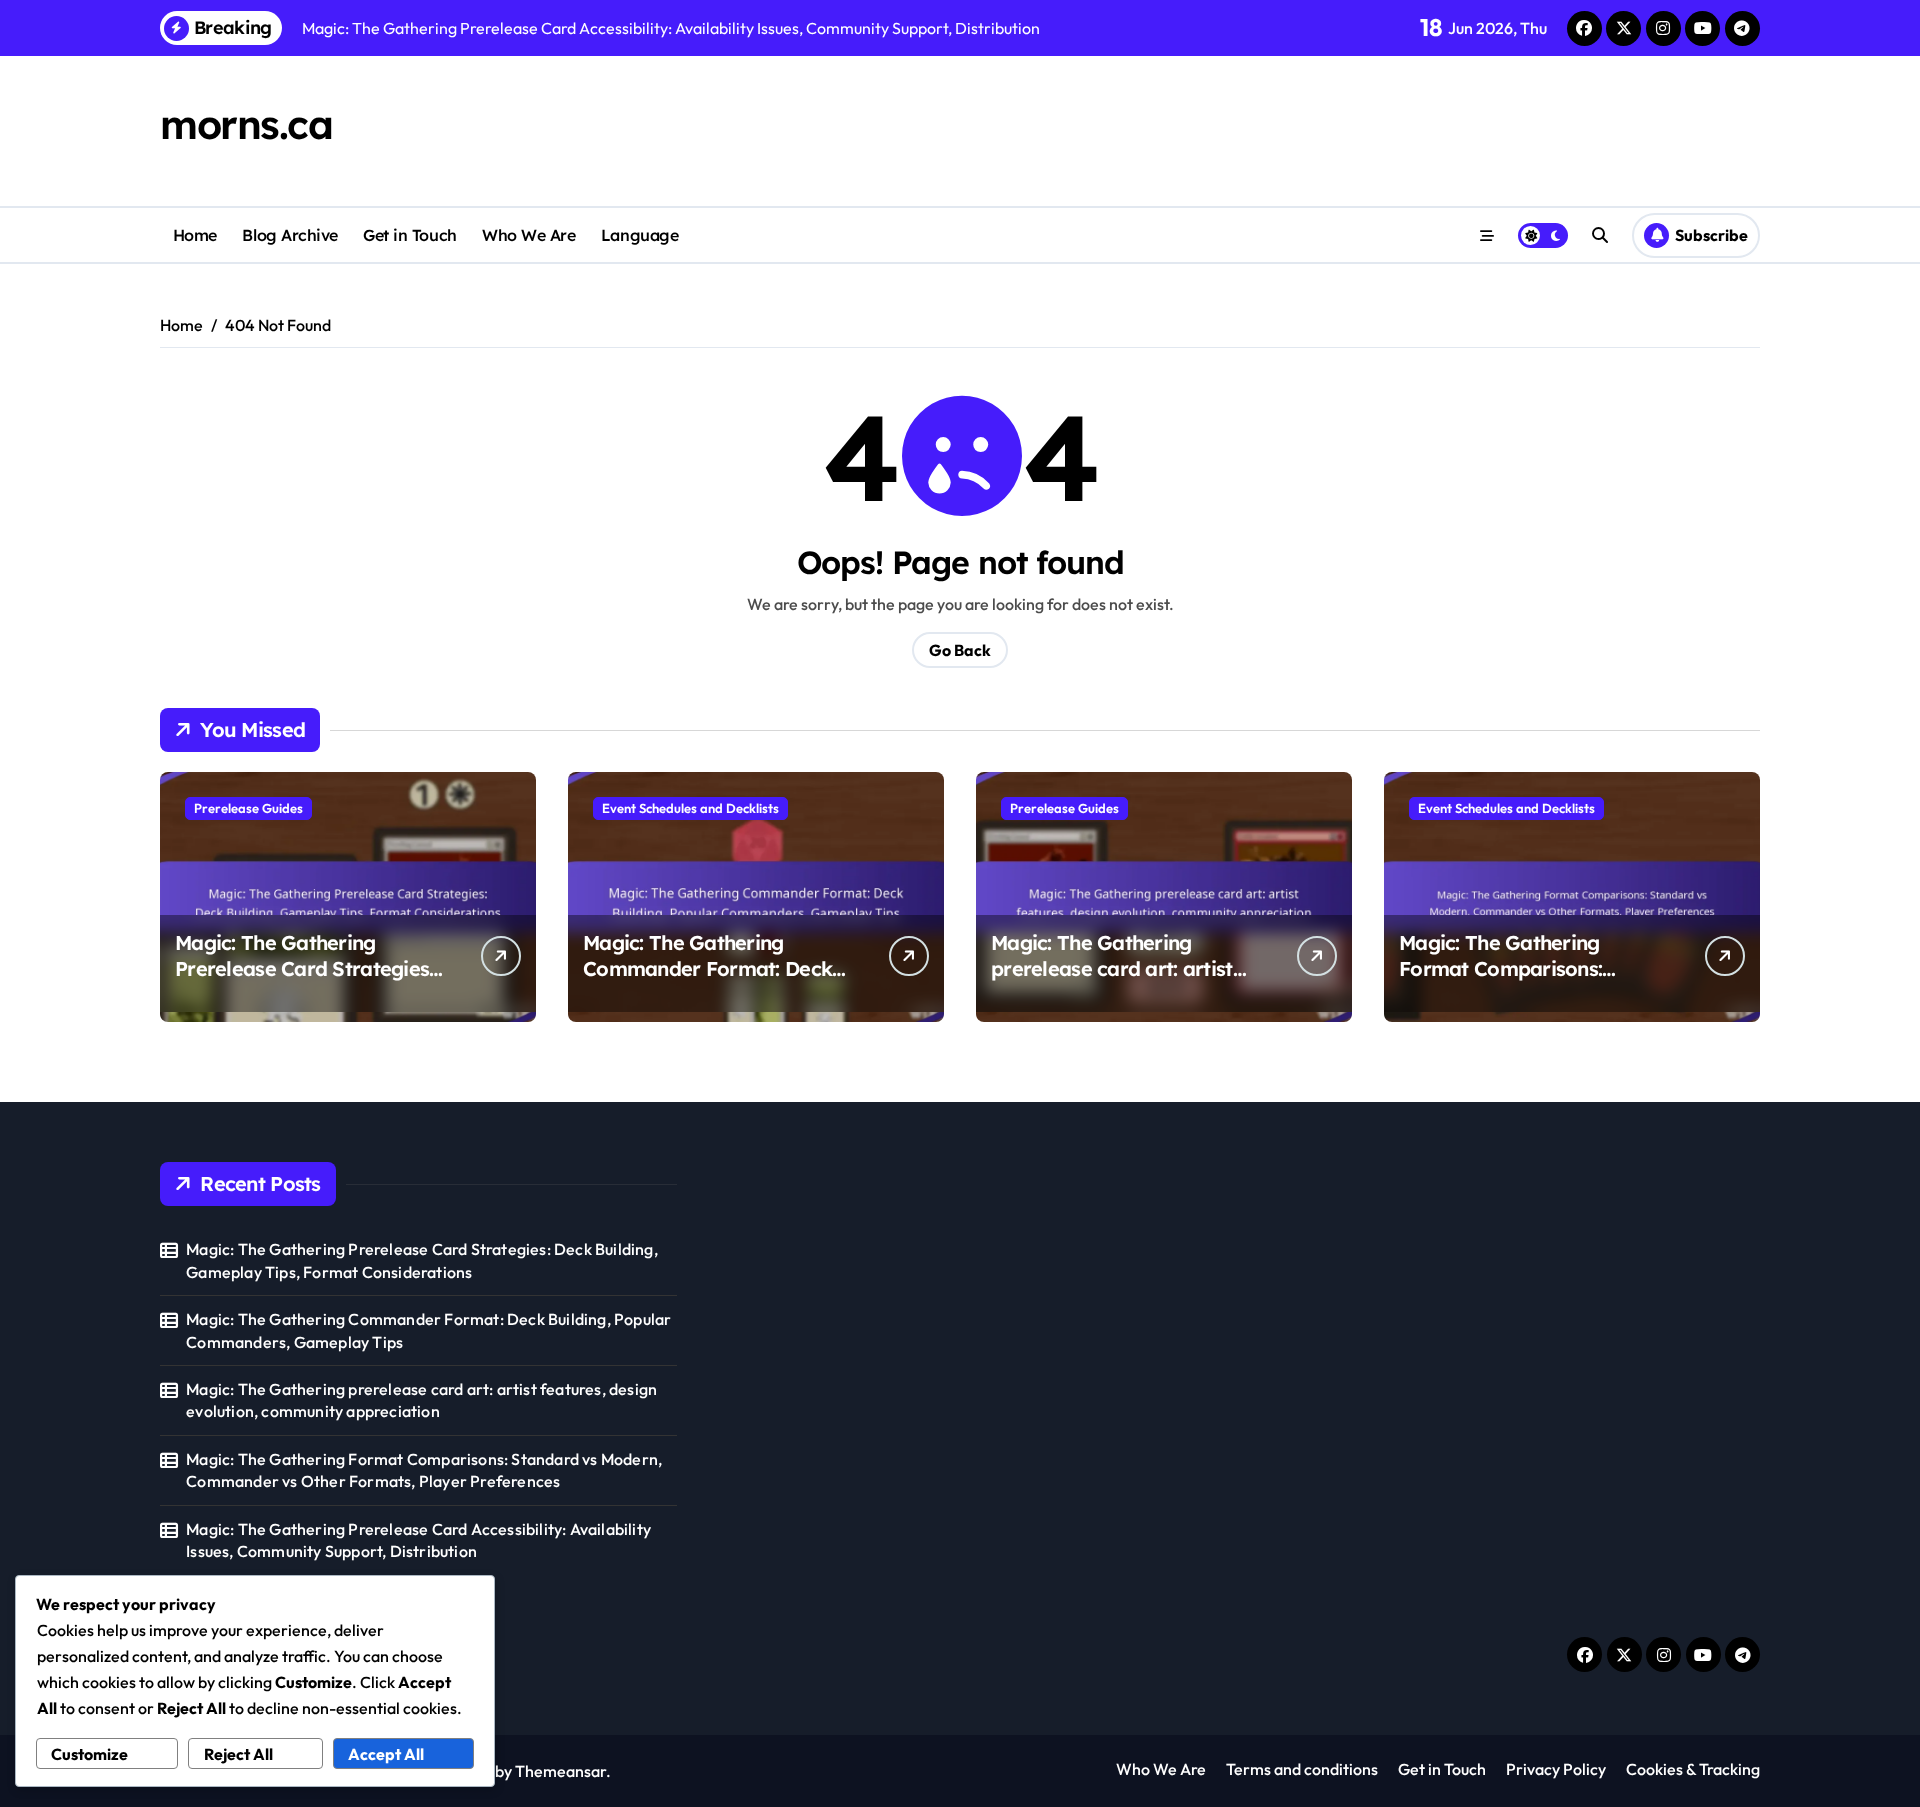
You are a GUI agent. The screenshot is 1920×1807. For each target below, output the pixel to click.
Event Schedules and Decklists (690, 808)
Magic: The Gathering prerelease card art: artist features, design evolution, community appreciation (1116, 981)
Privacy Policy (1556, 1769)
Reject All (238, 1754)
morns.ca (246, 124)
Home (195, 235)
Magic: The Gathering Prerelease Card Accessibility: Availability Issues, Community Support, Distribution (418, 1540)
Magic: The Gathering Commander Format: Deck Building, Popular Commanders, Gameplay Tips (428, 1330)
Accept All (386, 1754)
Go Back (960, 650)
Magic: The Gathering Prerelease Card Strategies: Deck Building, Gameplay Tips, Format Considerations (308, 981)
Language (639, 235)
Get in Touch (409, 235)
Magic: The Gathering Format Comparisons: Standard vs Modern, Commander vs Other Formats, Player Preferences (424, 1470)
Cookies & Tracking (1693, 1769)
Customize (89, 1754)
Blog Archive (289, 235)
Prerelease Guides (248, 808)
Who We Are (528, 235)
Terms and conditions (1302, 1769)
